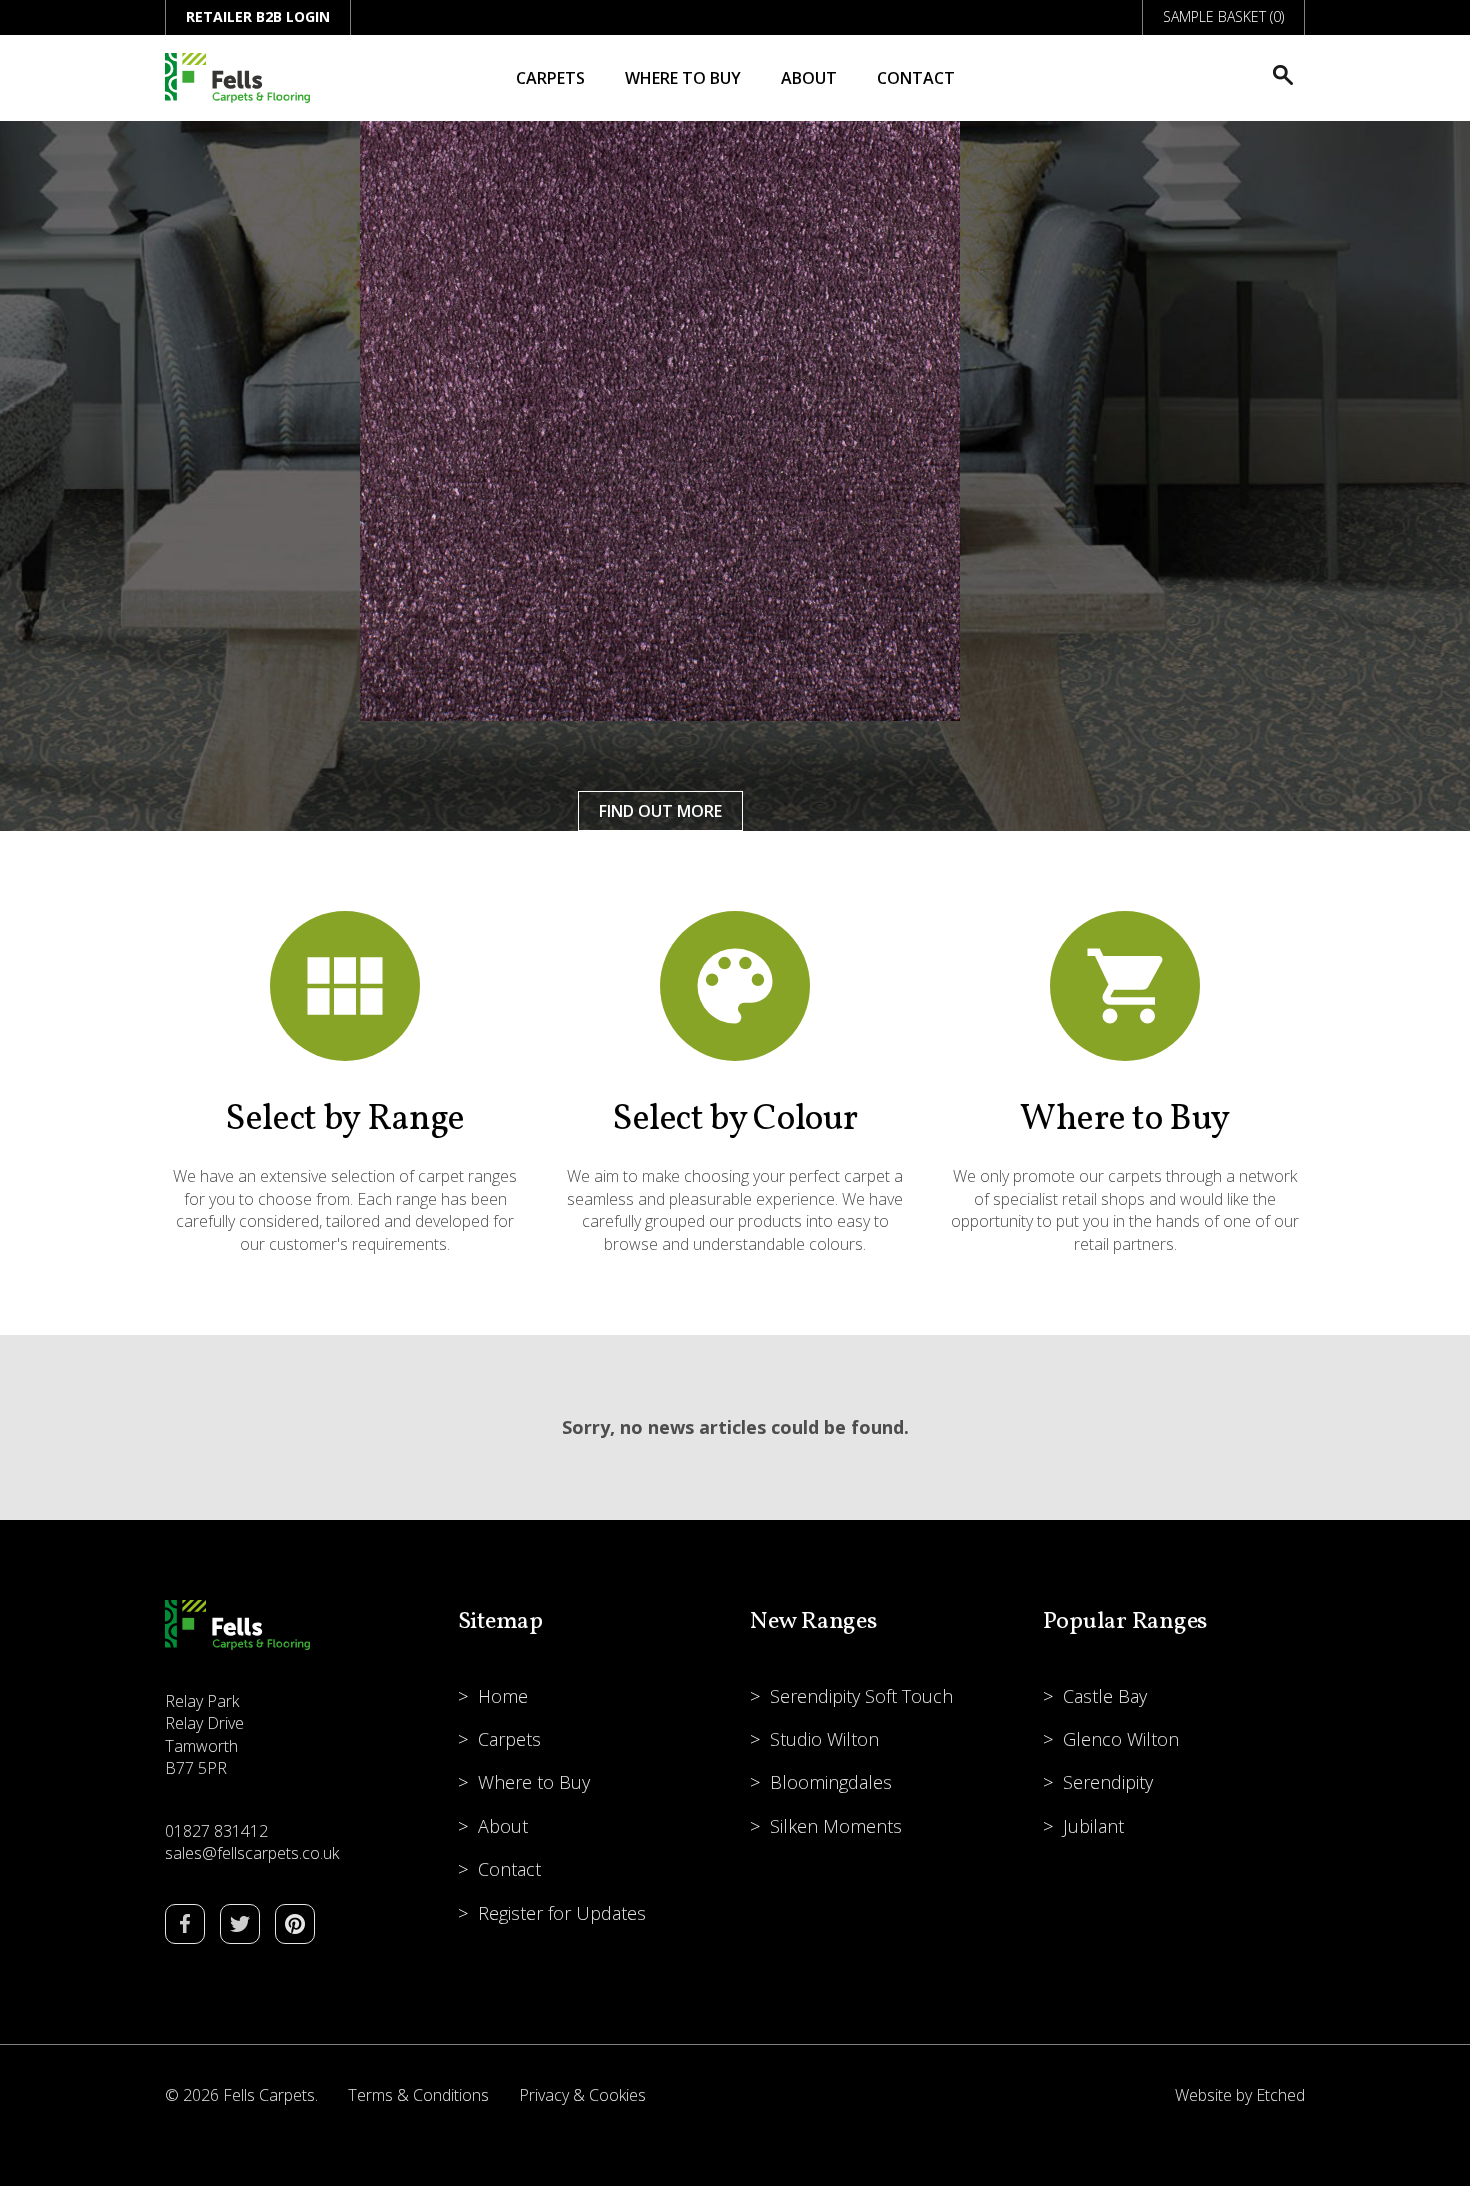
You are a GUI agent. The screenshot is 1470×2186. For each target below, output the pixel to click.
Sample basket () (1223, 16)
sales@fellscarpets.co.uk (252, 1853)
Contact (916, 78)
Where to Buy (683, 78)
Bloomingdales (831, 1782)
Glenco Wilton (1121, 1739)
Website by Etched (1240, 2095)
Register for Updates (562, 1913)
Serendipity (1108, 1782)
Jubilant (1093, 1826)
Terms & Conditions (418, 2095)
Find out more (660, 811)
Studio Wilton (824, 1739)
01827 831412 (216, 1831)
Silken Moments (836, 1826)
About (809, 78)
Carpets (550, 78)
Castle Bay (1105, 1696)
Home (503, 1696)
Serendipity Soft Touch (861, 1696)
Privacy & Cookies (582, 2095)
